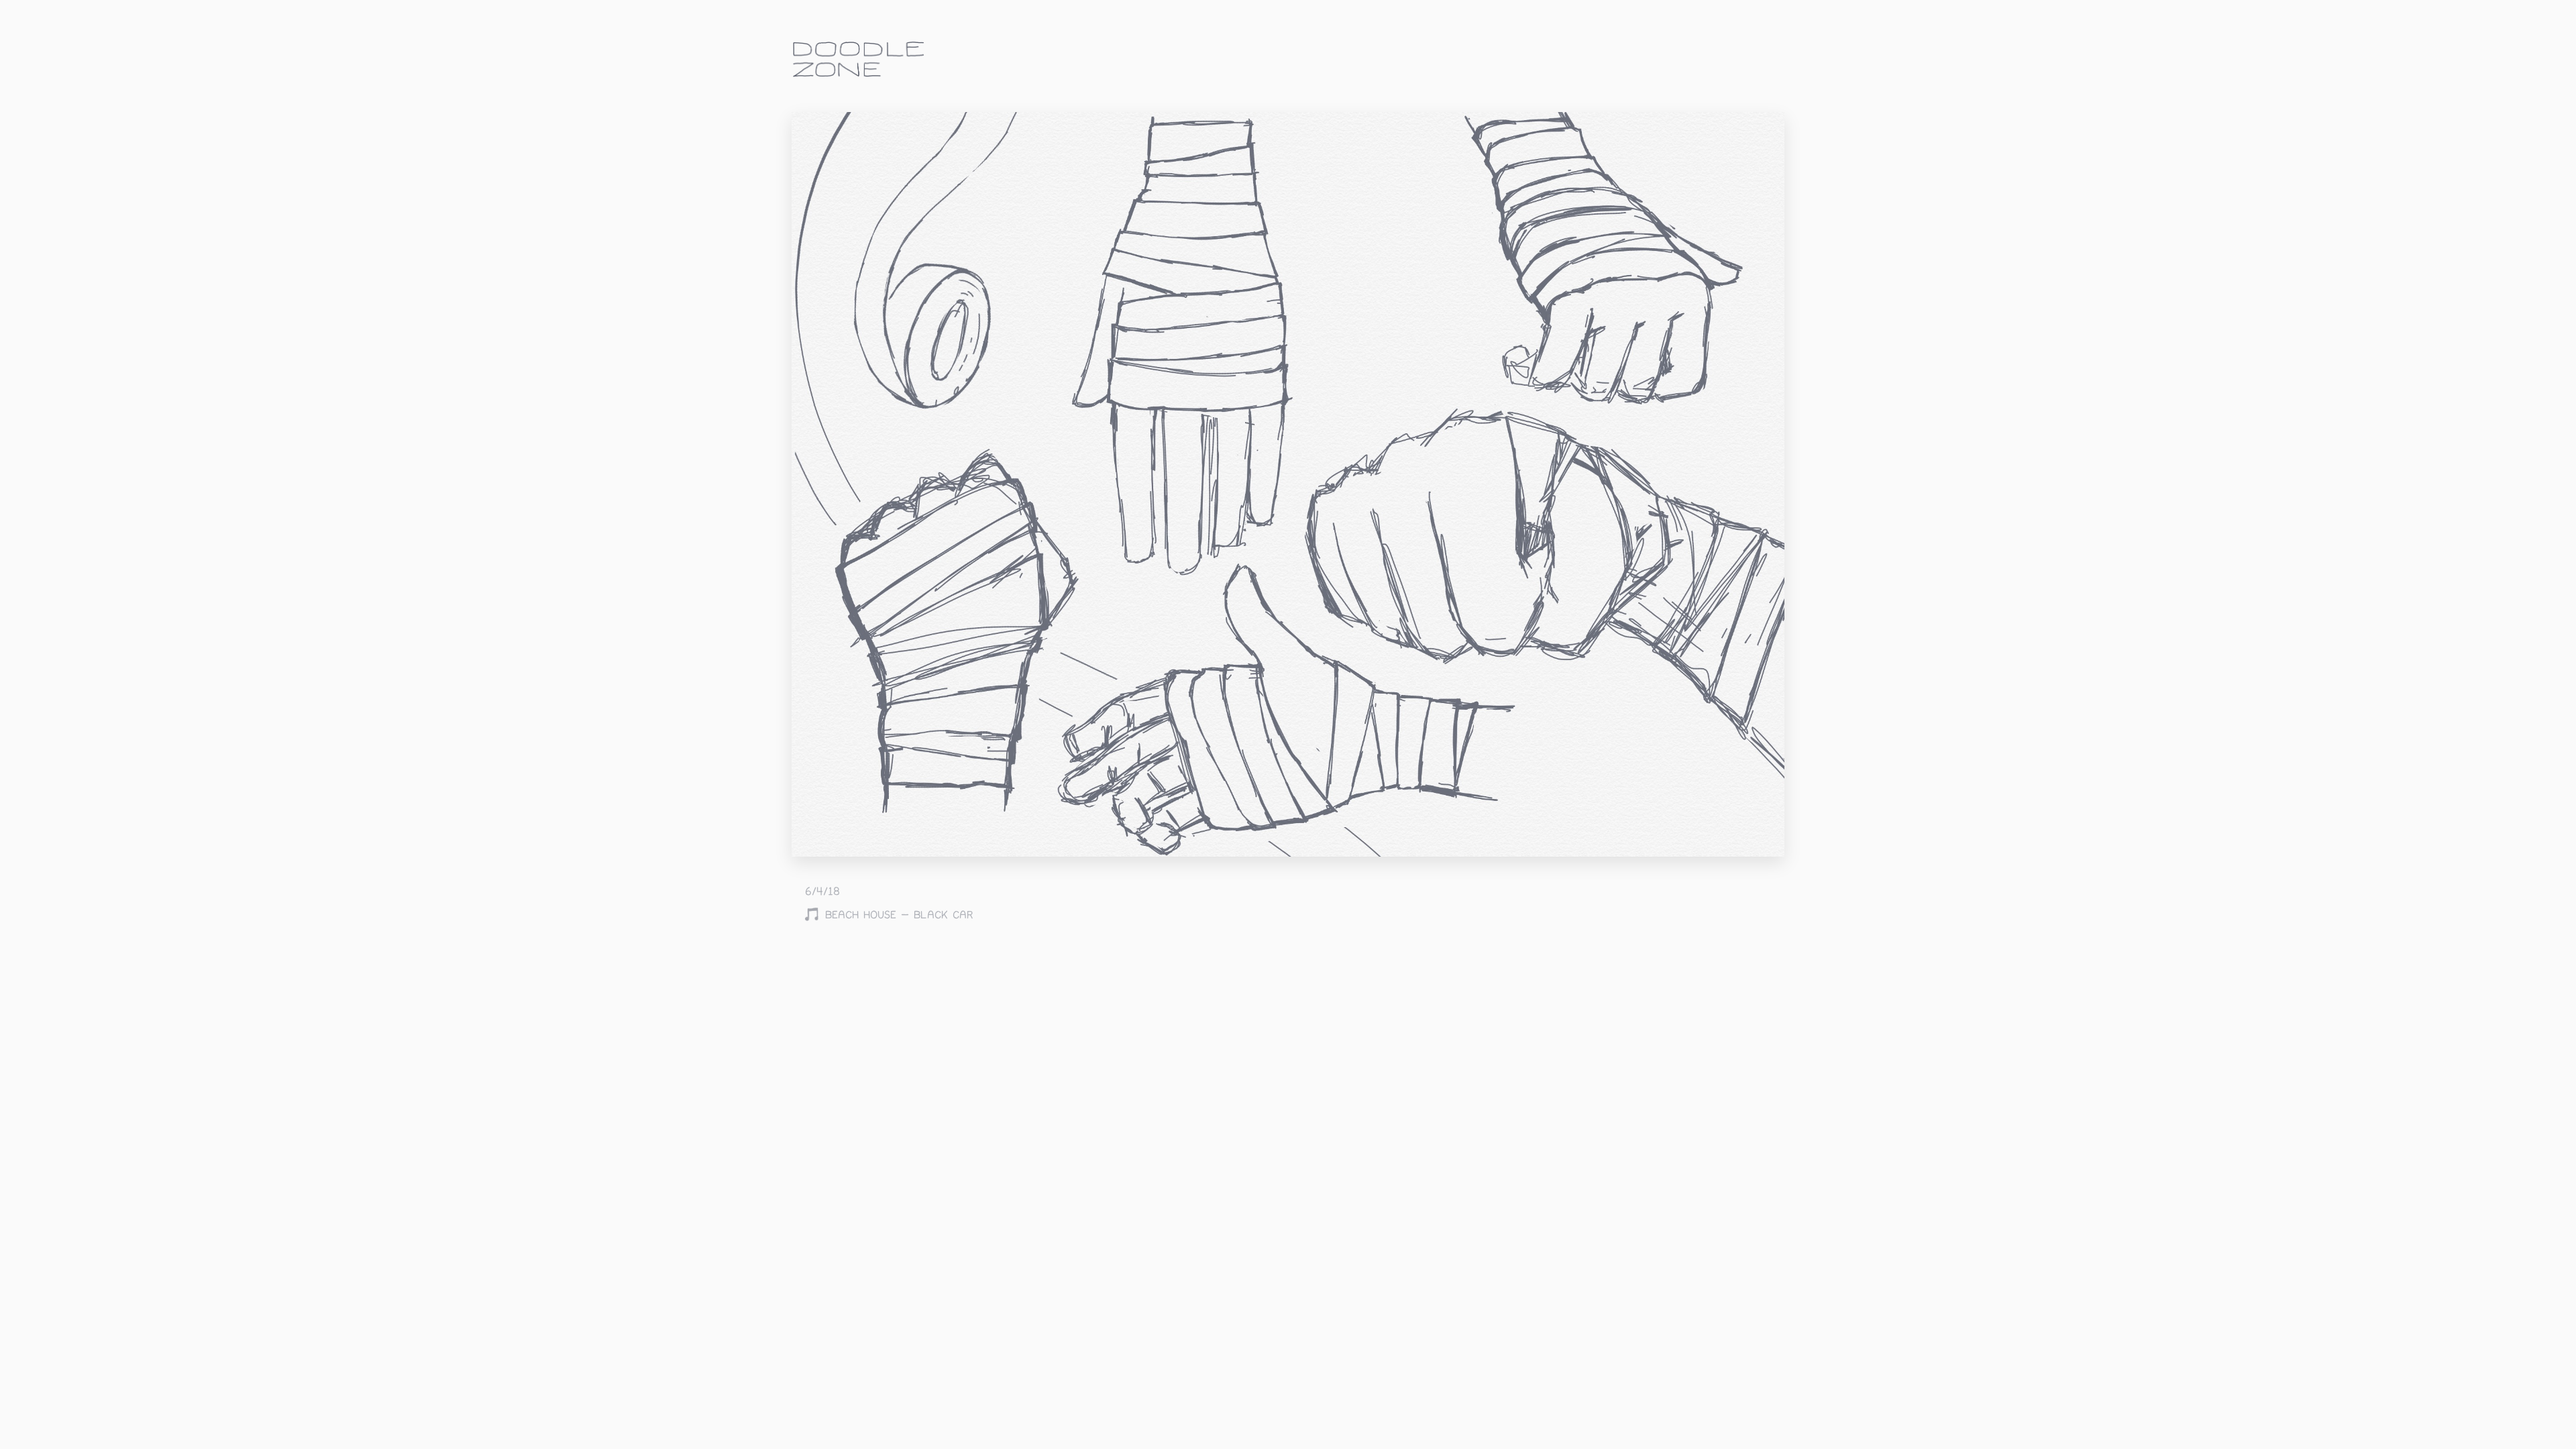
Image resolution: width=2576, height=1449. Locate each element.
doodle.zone (859, 59)
